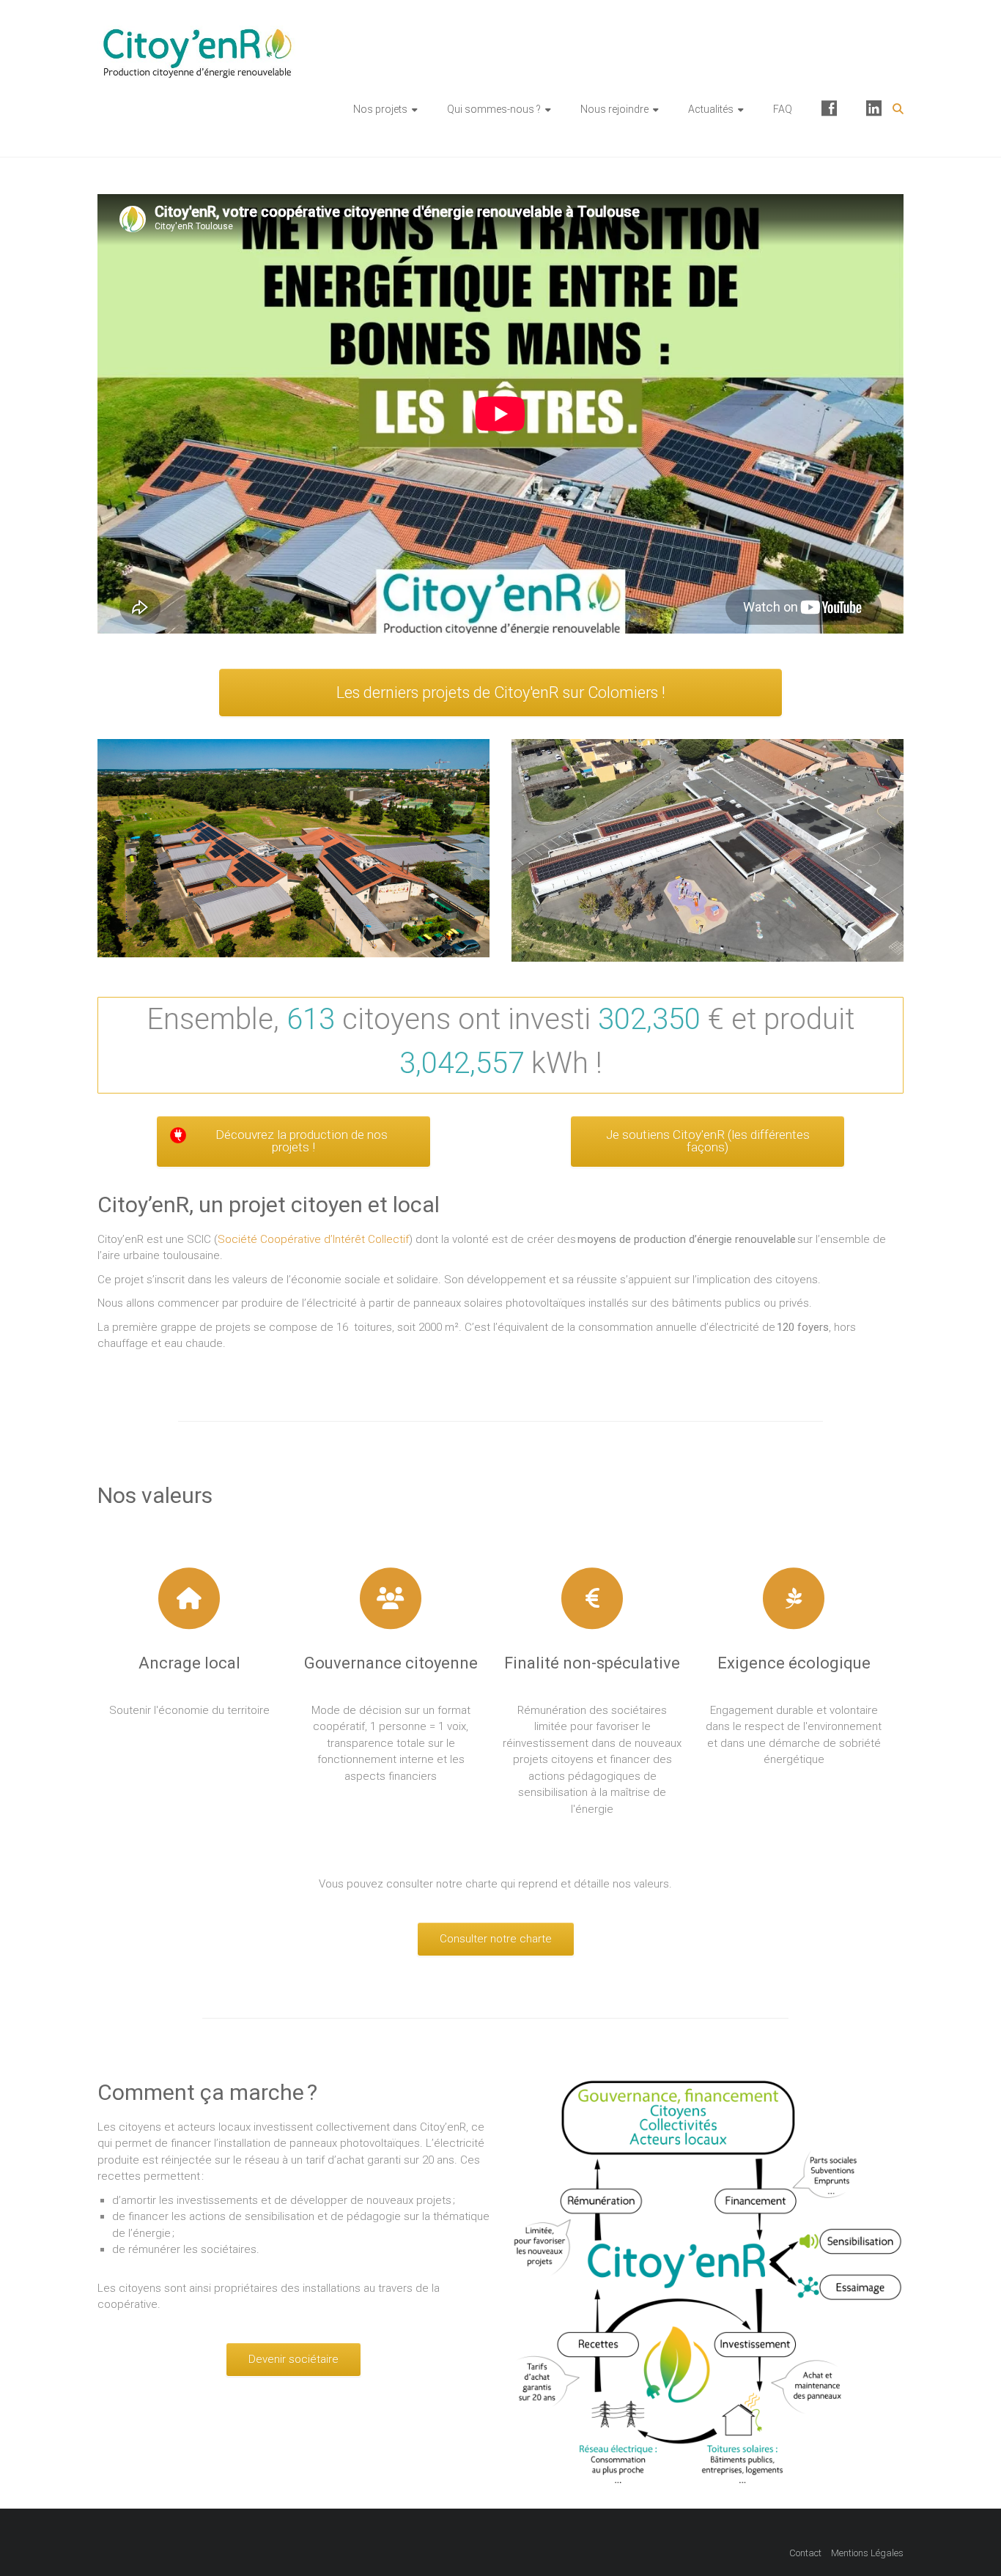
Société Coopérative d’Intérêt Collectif (313, 1239)
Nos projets (380, 109)
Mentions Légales (867, 2553)
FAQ (783, 109)
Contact (805, 2553)
